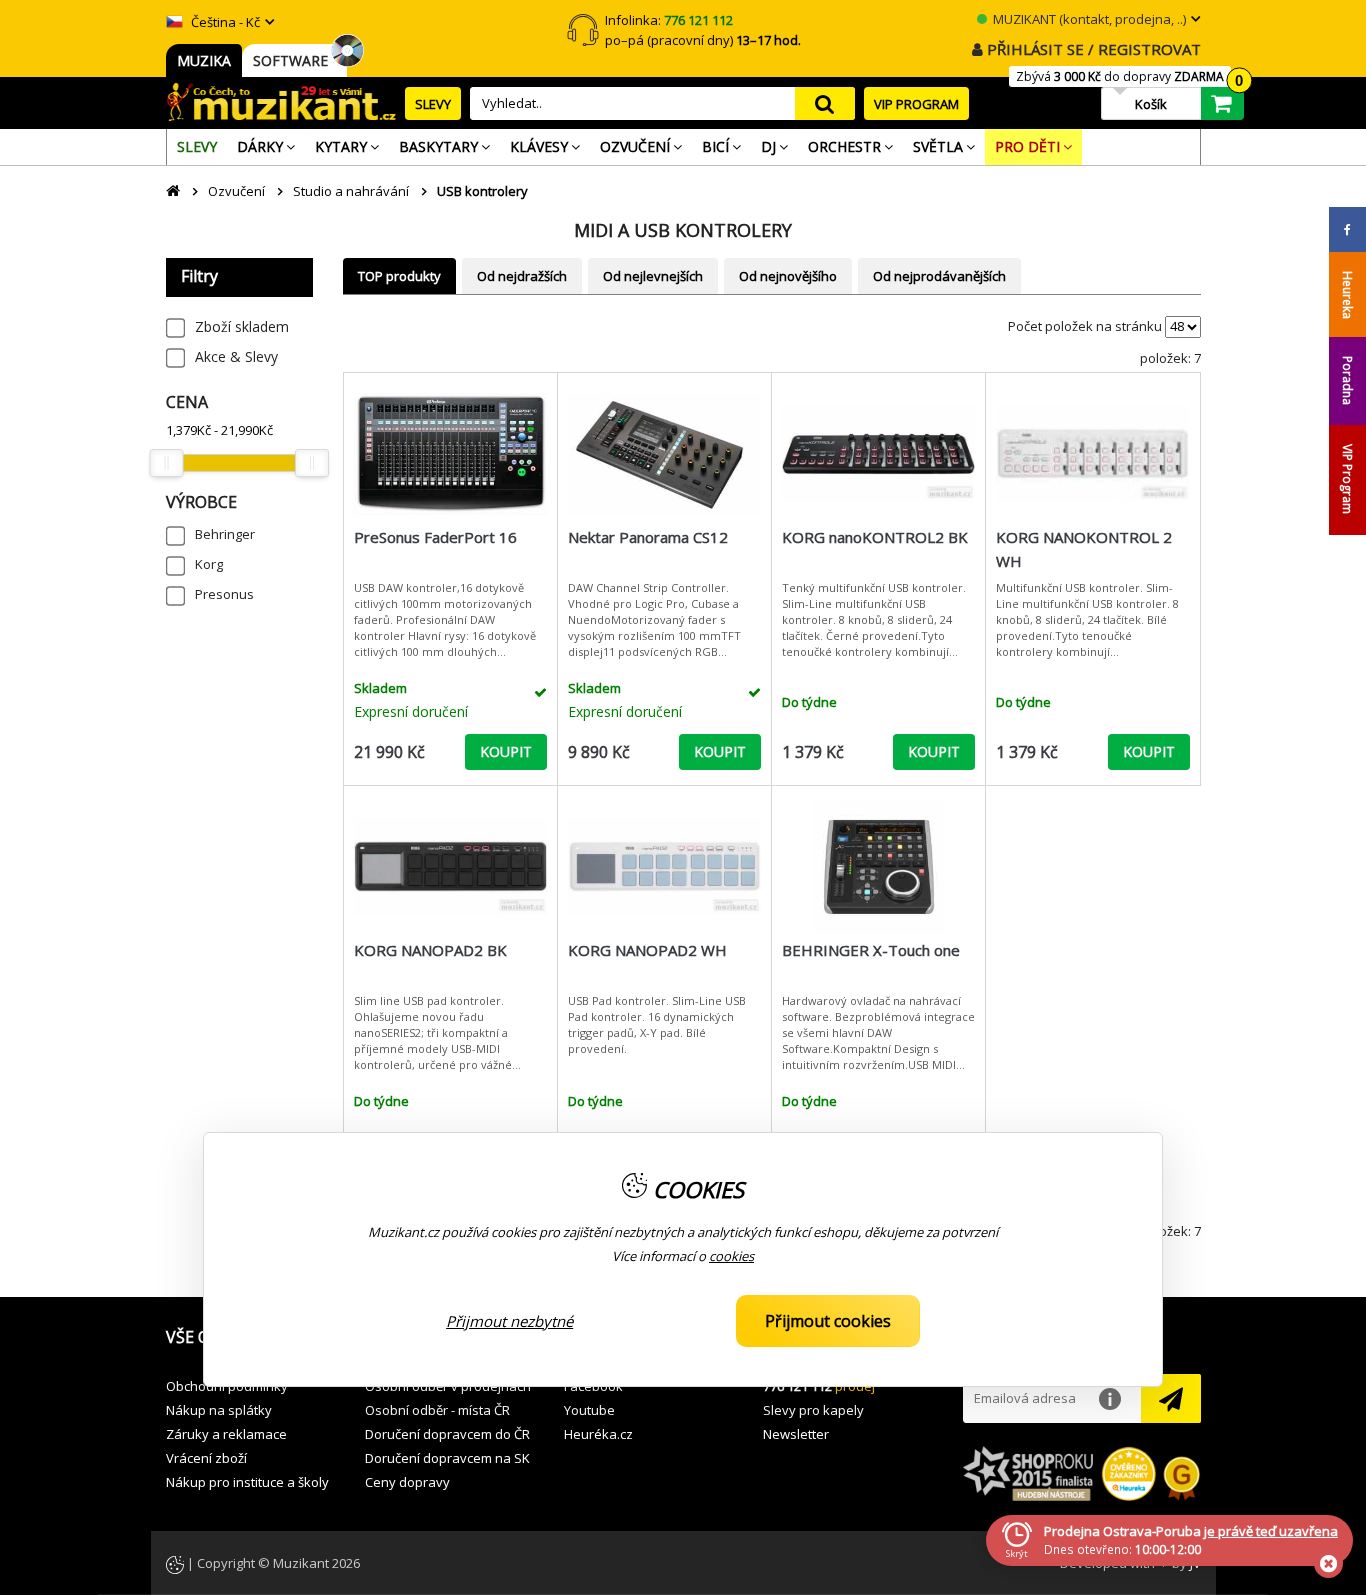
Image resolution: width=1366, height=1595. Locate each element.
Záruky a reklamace (226, 1434)
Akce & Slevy (236, 356)
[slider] (167, 463)
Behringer (225, 534)
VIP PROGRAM (916, 104)
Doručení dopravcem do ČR (447, 1434)
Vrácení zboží (206, 1458)
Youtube (589, 1410)
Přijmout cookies (828, 1321)
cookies (731, 1257)
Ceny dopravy (407, 1482)
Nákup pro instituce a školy (247, 1482)
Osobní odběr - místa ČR (437, 1410)
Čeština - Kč (224, 22)
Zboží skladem (242, 326)
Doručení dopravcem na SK (447, 1458)
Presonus (224, 594)
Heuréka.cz (598, 1434)
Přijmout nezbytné (509, 1321)
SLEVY (433, 104)
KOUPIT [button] (506, 751)
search (825, 103)
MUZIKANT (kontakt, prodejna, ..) (1088, 19)
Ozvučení (236, 191)
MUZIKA (204, 60)
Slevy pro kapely (813, 1410)
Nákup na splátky (219, 1410)
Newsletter (796, 1434)
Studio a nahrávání (351, 191)
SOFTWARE (294, 60)
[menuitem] (197, 147)
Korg (209, 564)
